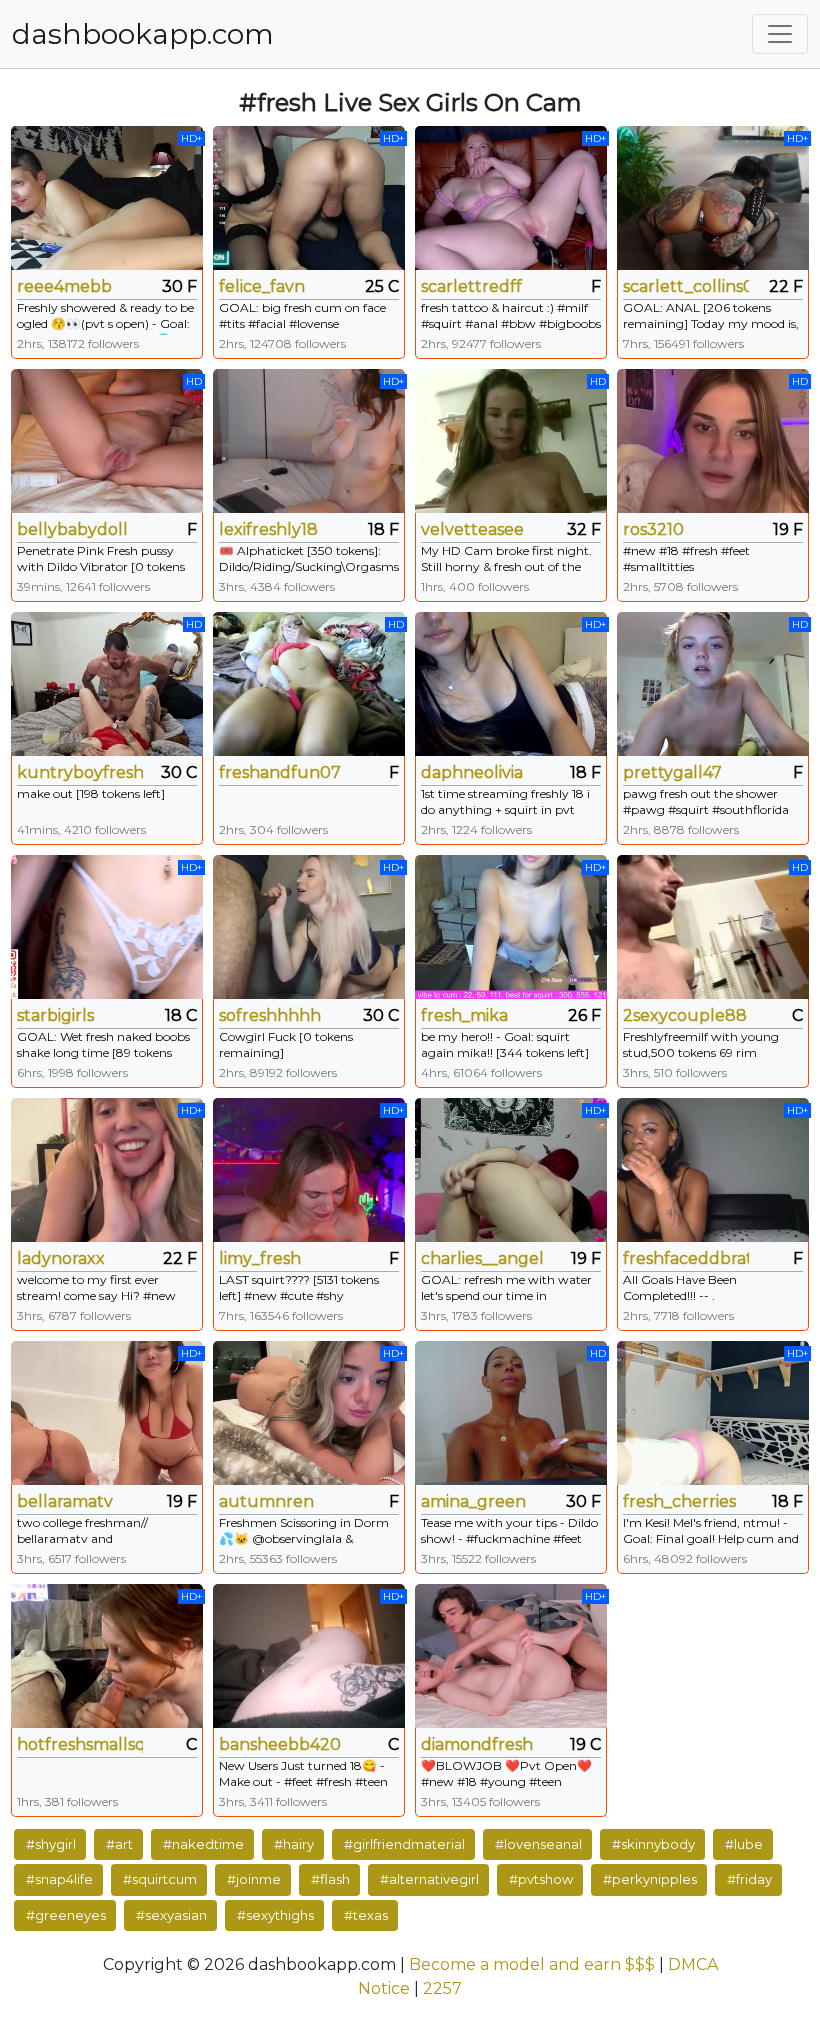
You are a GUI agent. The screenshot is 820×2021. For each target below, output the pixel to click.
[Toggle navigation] (780, 34)
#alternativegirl (429, 1879)
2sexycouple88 (685, 1015)
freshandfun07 (280, 772)
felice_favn (262, 286)
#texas (366, 1915)
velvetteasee (472, 529)
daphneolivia (472, 772)
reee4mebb (64, 286)
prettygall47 (672, 772)
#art (119, 1844)
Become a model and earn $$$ (532, 1964)
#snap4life (59, 1879)
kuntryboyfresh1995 (80, 772)
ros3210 (653, 529)
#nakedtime (203, 1844)
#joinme (254, 1879)
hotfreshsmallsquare (80, 1744)
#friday (749, 1879)
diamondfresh (477, 1744)
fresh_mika (464, 1015)
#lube (744, 1844)
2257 (442, 1988)
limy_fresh (260, 1258)
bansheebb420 (280, 1744)
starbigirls (55, 1015)
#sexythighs (275, 1915)
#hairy (294, 1844)
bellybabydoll (72, 529)
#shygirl (51, 1844)
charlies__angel (482, 1258)
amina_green (473, 1501)
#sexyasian (171, 1915)
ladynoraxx (61, 1258)
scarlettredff (471, 286)
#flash (330, 1879)
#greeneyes (66, 1915)
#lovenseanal (538, 1844)
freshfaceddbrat (686, 1258)
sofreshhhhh (270, 1015)
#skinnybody (653, 1844)
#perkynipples (650, 1879)
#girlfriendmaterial (404, 1844)
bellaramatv (65, 1501)
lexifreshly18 (268, 529)
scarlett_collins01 (686, 286)
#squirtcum (160, 1879)
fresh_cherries (679, 1501)
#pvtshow (541, 1879)
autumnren (266, 1501)
